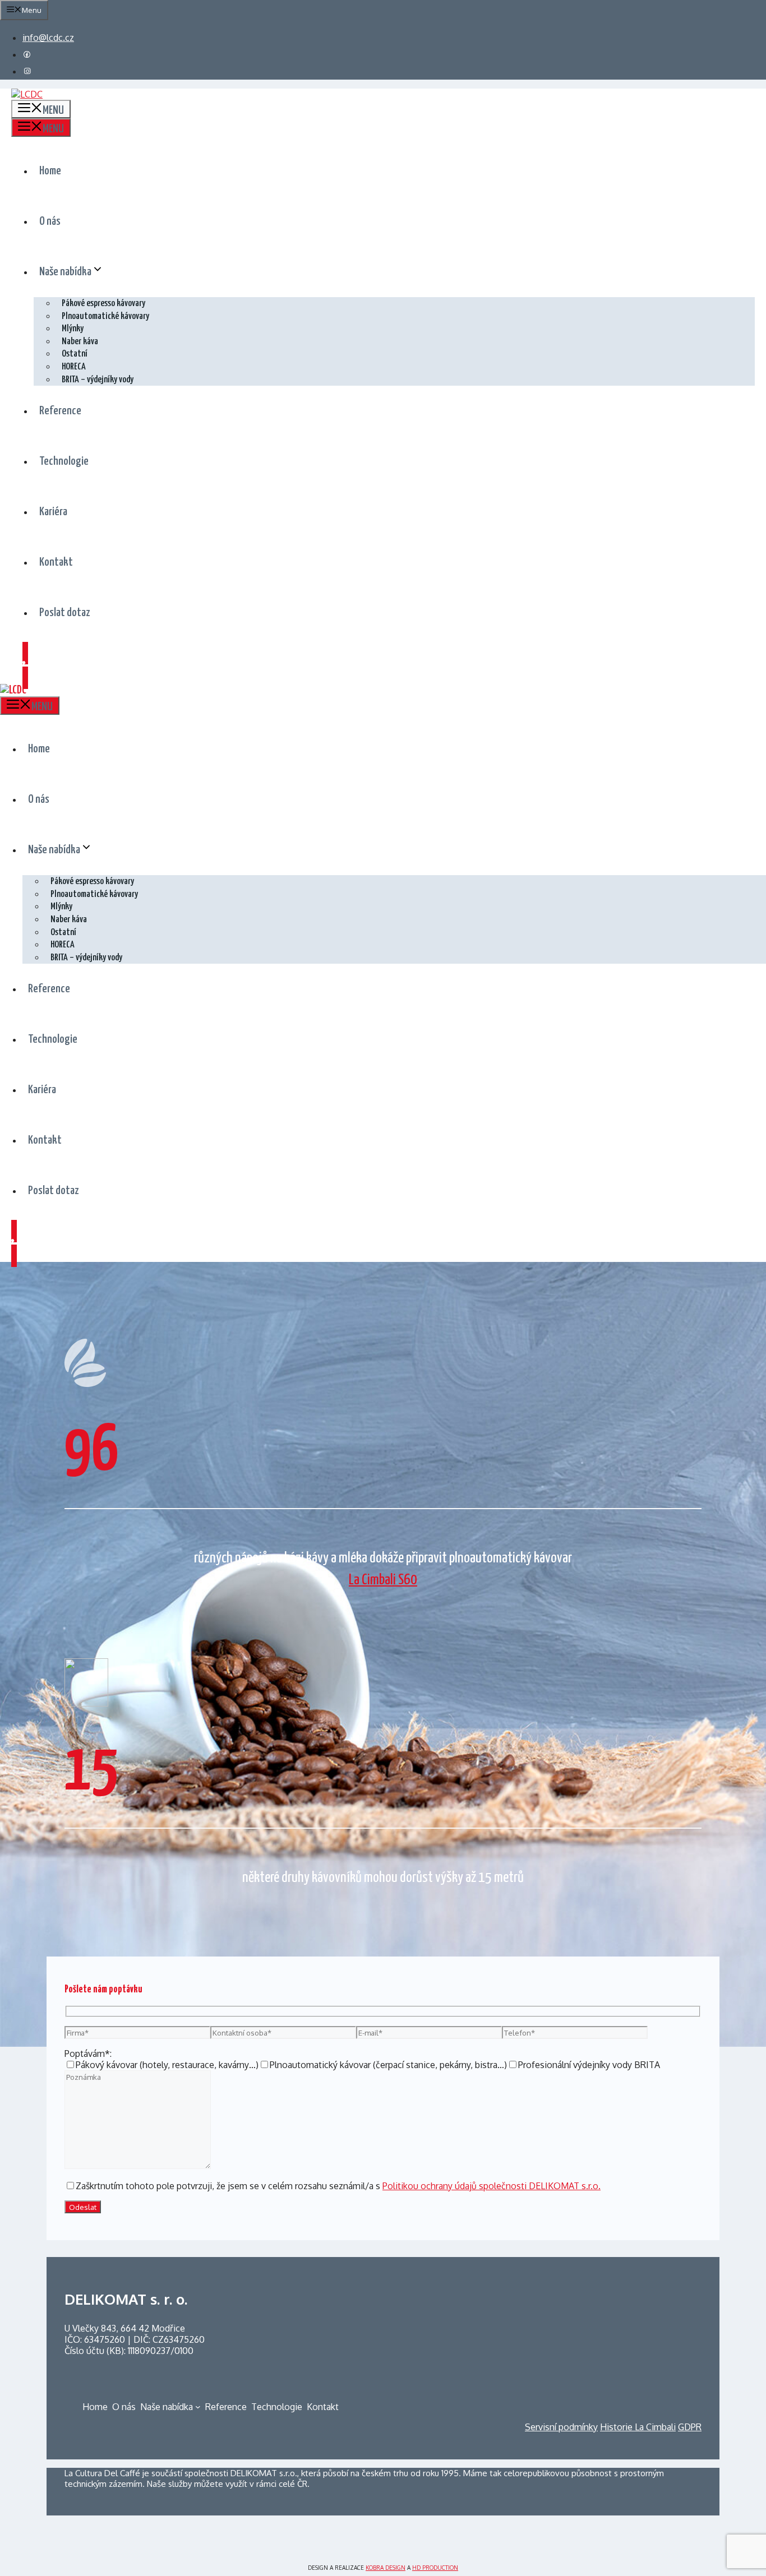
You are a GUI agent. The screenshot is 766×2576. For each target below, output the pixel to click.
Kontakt (56, 562)
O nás (50, 221)
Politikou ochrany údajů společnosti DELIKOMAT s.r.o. (492, 2186)
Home (50, 171)
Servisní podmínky (561, 2427)
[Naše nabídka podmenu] (198, 2407)
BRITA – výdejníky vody (98, 380)
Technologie (64, 461)
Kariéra (53, 512)
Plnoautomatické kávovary (105, 316)
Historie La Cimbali (638, 2427)
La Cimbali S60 (383, 1580)
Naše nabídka (65, 272)
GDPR (690, 2427)
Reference (60, 411)
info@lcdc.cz (48, 38)
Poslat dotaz (65, 613)
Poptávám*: (88, 2054)
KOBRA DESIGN (386, 2568)
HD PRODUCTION (435, 2568)
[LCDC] (13, 690)
